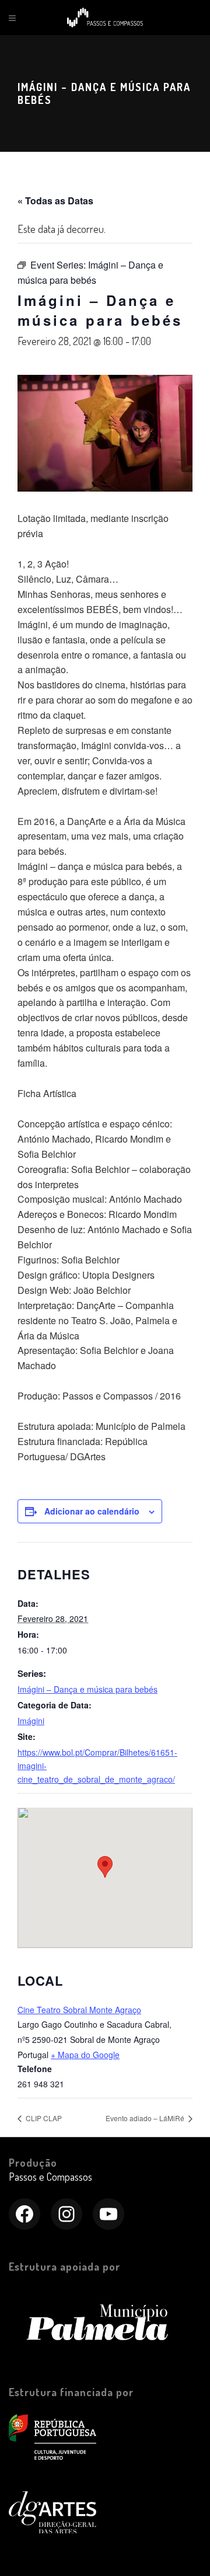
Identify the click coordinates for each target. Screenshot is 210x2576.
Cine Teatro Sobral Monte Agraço (79, 2010)
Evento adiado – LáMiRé (146, 2118)
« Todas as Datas (55, 201)
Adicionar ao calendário (92, 1511)
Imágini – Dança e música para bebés (87, 1689)
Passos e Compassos (50, 2177)
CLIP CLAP (43, 2118)
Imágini (31, 1721)
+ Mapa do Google (85, 2055)
